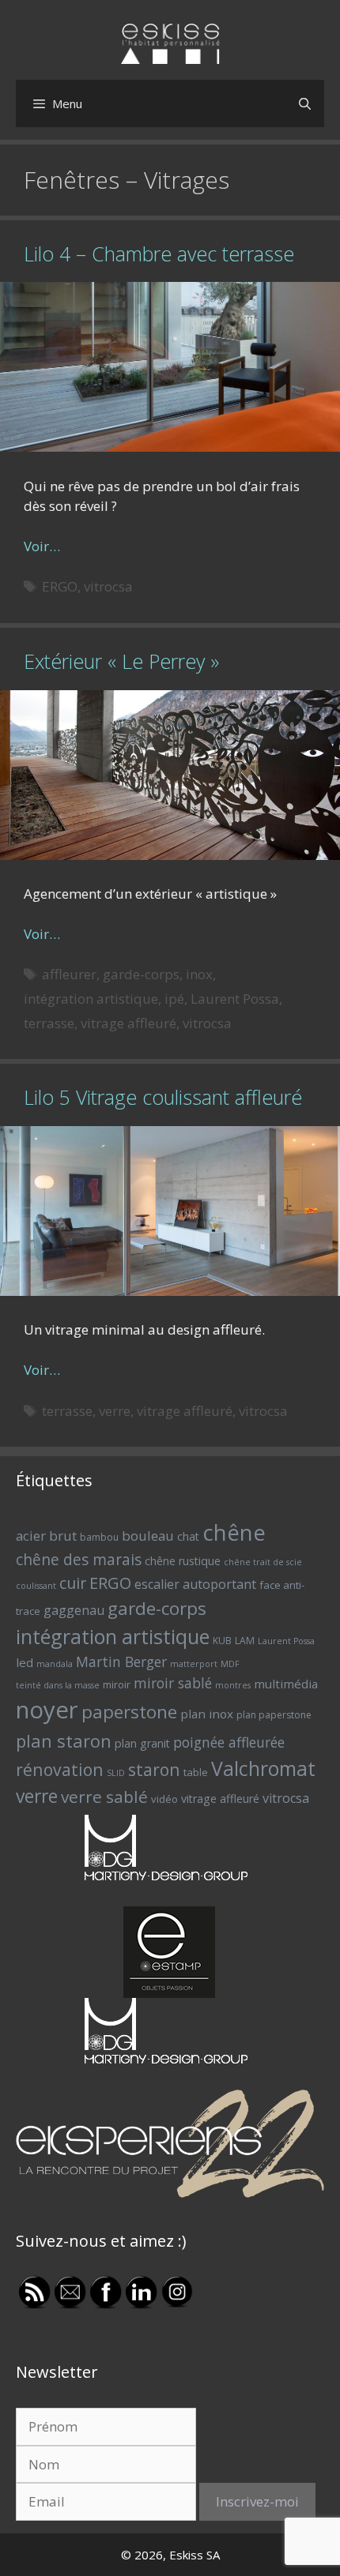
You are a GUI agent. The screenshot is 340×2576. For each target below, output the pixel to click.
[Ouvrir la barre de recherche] (305, 103)
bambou (99, 1537)
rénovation (60, 1769)
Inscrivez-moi (257, 2501)
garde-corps (141, 974)
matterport (194, 1664)
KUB (222, 1641)
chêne (234, 1532)
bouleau (148, 1536)
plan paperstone (274, 1715)
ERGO (60, 586)
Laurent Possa (235, 999)
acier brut (46, 1536)
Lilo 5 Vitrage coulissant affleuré (163, 1097)
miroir (117, 1684)
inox (199, 974)
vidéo (164, 1799)
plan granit (142, 1743)
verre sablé (104, 1797)
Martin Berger (121, 1662)
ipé (174, 999)
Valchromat (263, 1769)
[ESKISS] (170, 42)
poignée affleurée (229, 1742)
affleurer (69, 974)
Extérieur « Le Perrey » (121, 661)
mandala (55, 1664)
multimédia (286, 1684)
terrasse (49, 1023)
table (196, 1772)
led (25, 1662)
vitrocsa (108, 586)
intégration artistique (91, 999)
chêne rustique (183, 1561)
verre (115, 1411)
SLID (116, 1773)
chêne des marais (79, 1560)
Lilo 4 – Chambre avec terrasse (159, 253)
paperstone (129, 1712)
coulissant (36, 1586)
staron (154, 1769)
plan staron (64, 1740)
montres (233, 1685)
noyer (47, 1710)
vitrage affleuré (128, 1023)
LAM (245, 1641)
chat (188, 1536)
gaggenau (74, 1610)
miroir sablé (173, 1683)
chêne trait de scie (263, 1562)
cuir (73, 1583)
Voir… (42, 546)
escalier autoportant (195, 1584)
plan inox (207, 1714)
